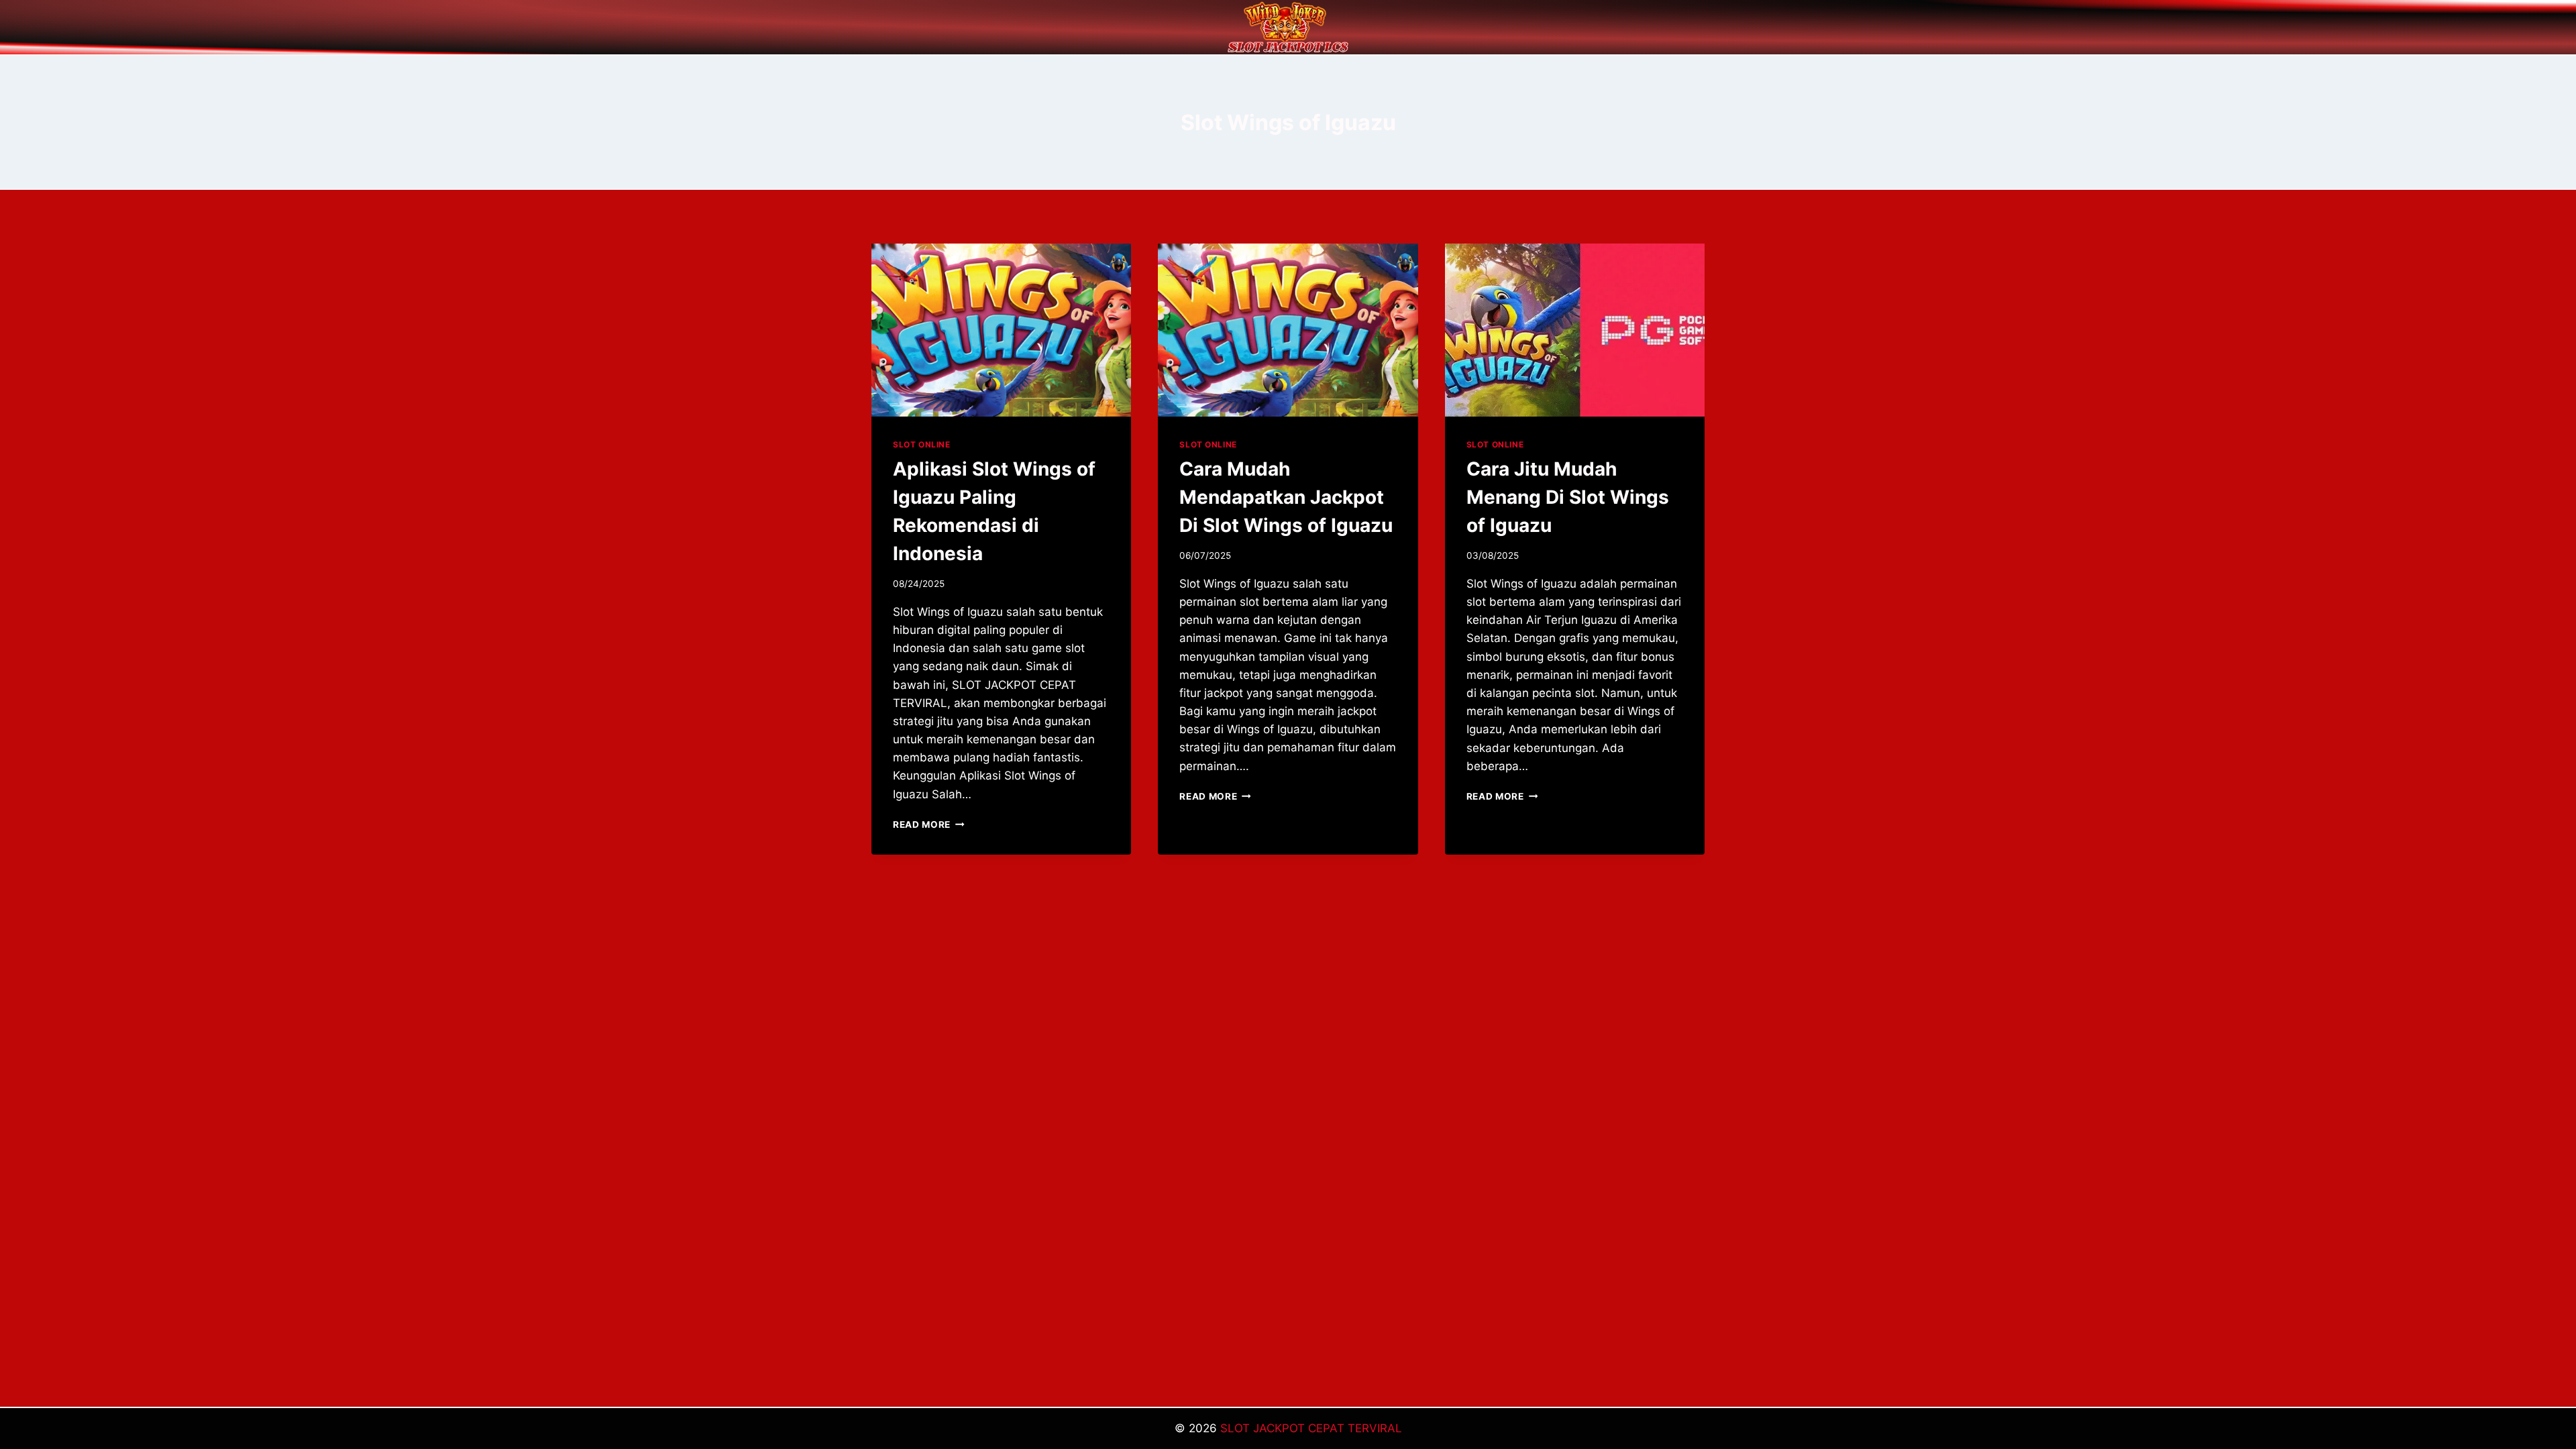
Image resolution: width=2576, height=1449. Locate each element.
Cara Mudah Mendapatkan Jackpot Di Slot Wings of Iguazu (1286, 497)
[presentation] (1001, 330)
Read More (929, 824)
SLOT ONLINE (922, 444)
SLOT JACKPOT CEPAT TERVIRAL (1311, 1428)
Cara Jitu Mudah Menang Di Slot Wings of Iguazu (1568, 497)
